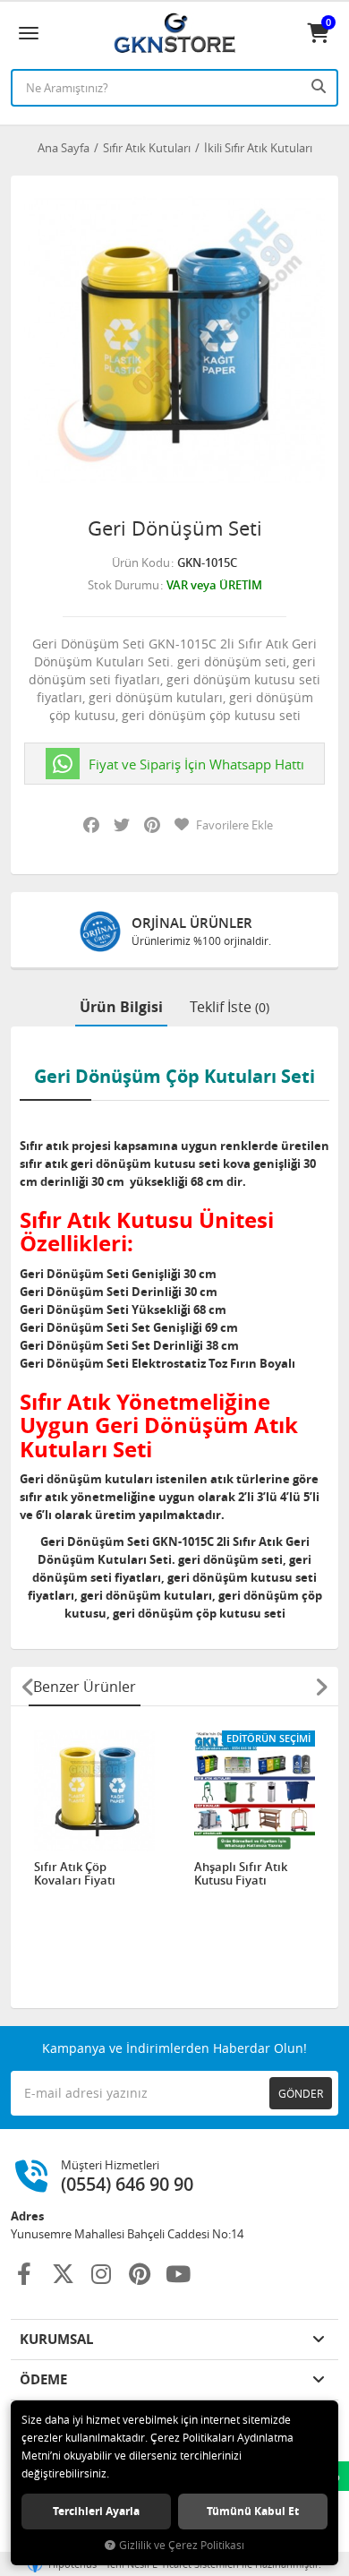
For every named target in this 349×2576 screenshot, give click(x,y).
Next (321, 1687)
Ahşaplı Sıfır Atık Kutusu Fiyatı (241, 1874)
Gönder (301, 2093)
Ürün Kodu (141, 562)
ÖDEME (43, 2379)
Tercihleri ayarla (96, 2511)
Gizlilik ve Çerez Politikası (182, 2545)
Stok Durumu (123, 585)
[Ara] (320, 86)
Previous (28, 1687)
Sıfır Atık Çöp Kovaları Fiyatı (75, 1874)
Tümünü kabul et (253, 2511)
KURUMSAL (56, 2339)
